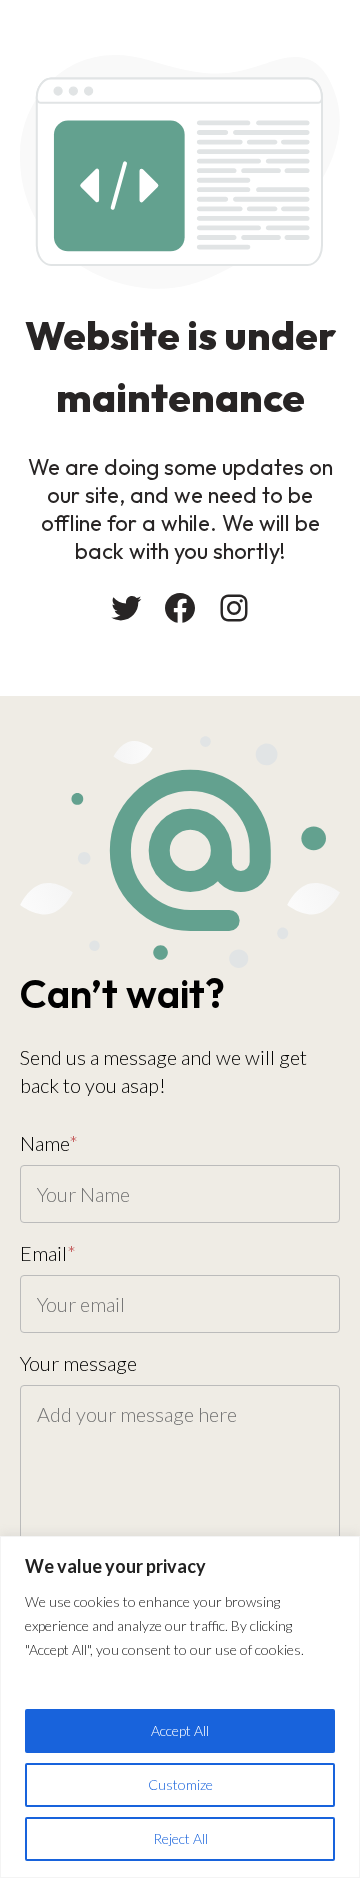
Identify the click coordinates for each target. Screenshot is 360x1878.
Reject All (180, 1838)
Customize (180, 1784)
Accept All (180, 1730)
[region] (180, 1707)
